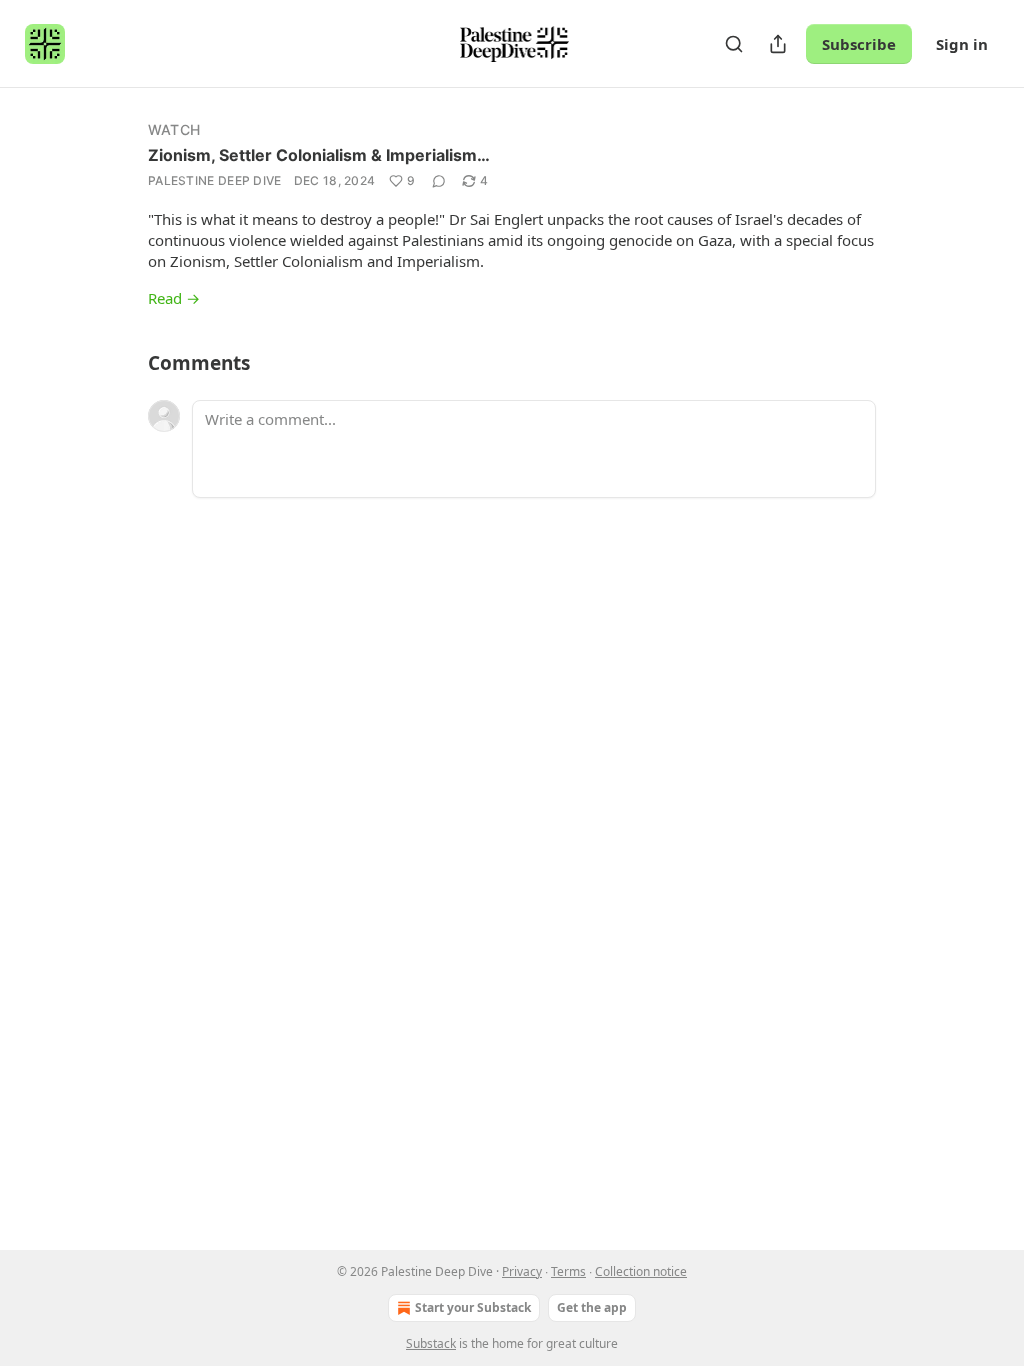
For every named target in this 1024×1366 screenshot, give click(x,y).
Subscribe (859, 44)
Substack (431, 1343)
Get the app (592, 1307)
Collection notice (641, 1271)
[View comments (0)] (439, 181)
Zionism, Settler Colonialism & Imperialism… (319, 155)
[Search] (734, 44)
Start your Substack (473, 1307)
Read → (174, 298)
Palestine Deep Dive (215, 180)
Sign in (962, 44)
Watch (174, 129)
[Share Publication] (778, 44)
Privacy (522, 1271)
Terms (568, 1271)
